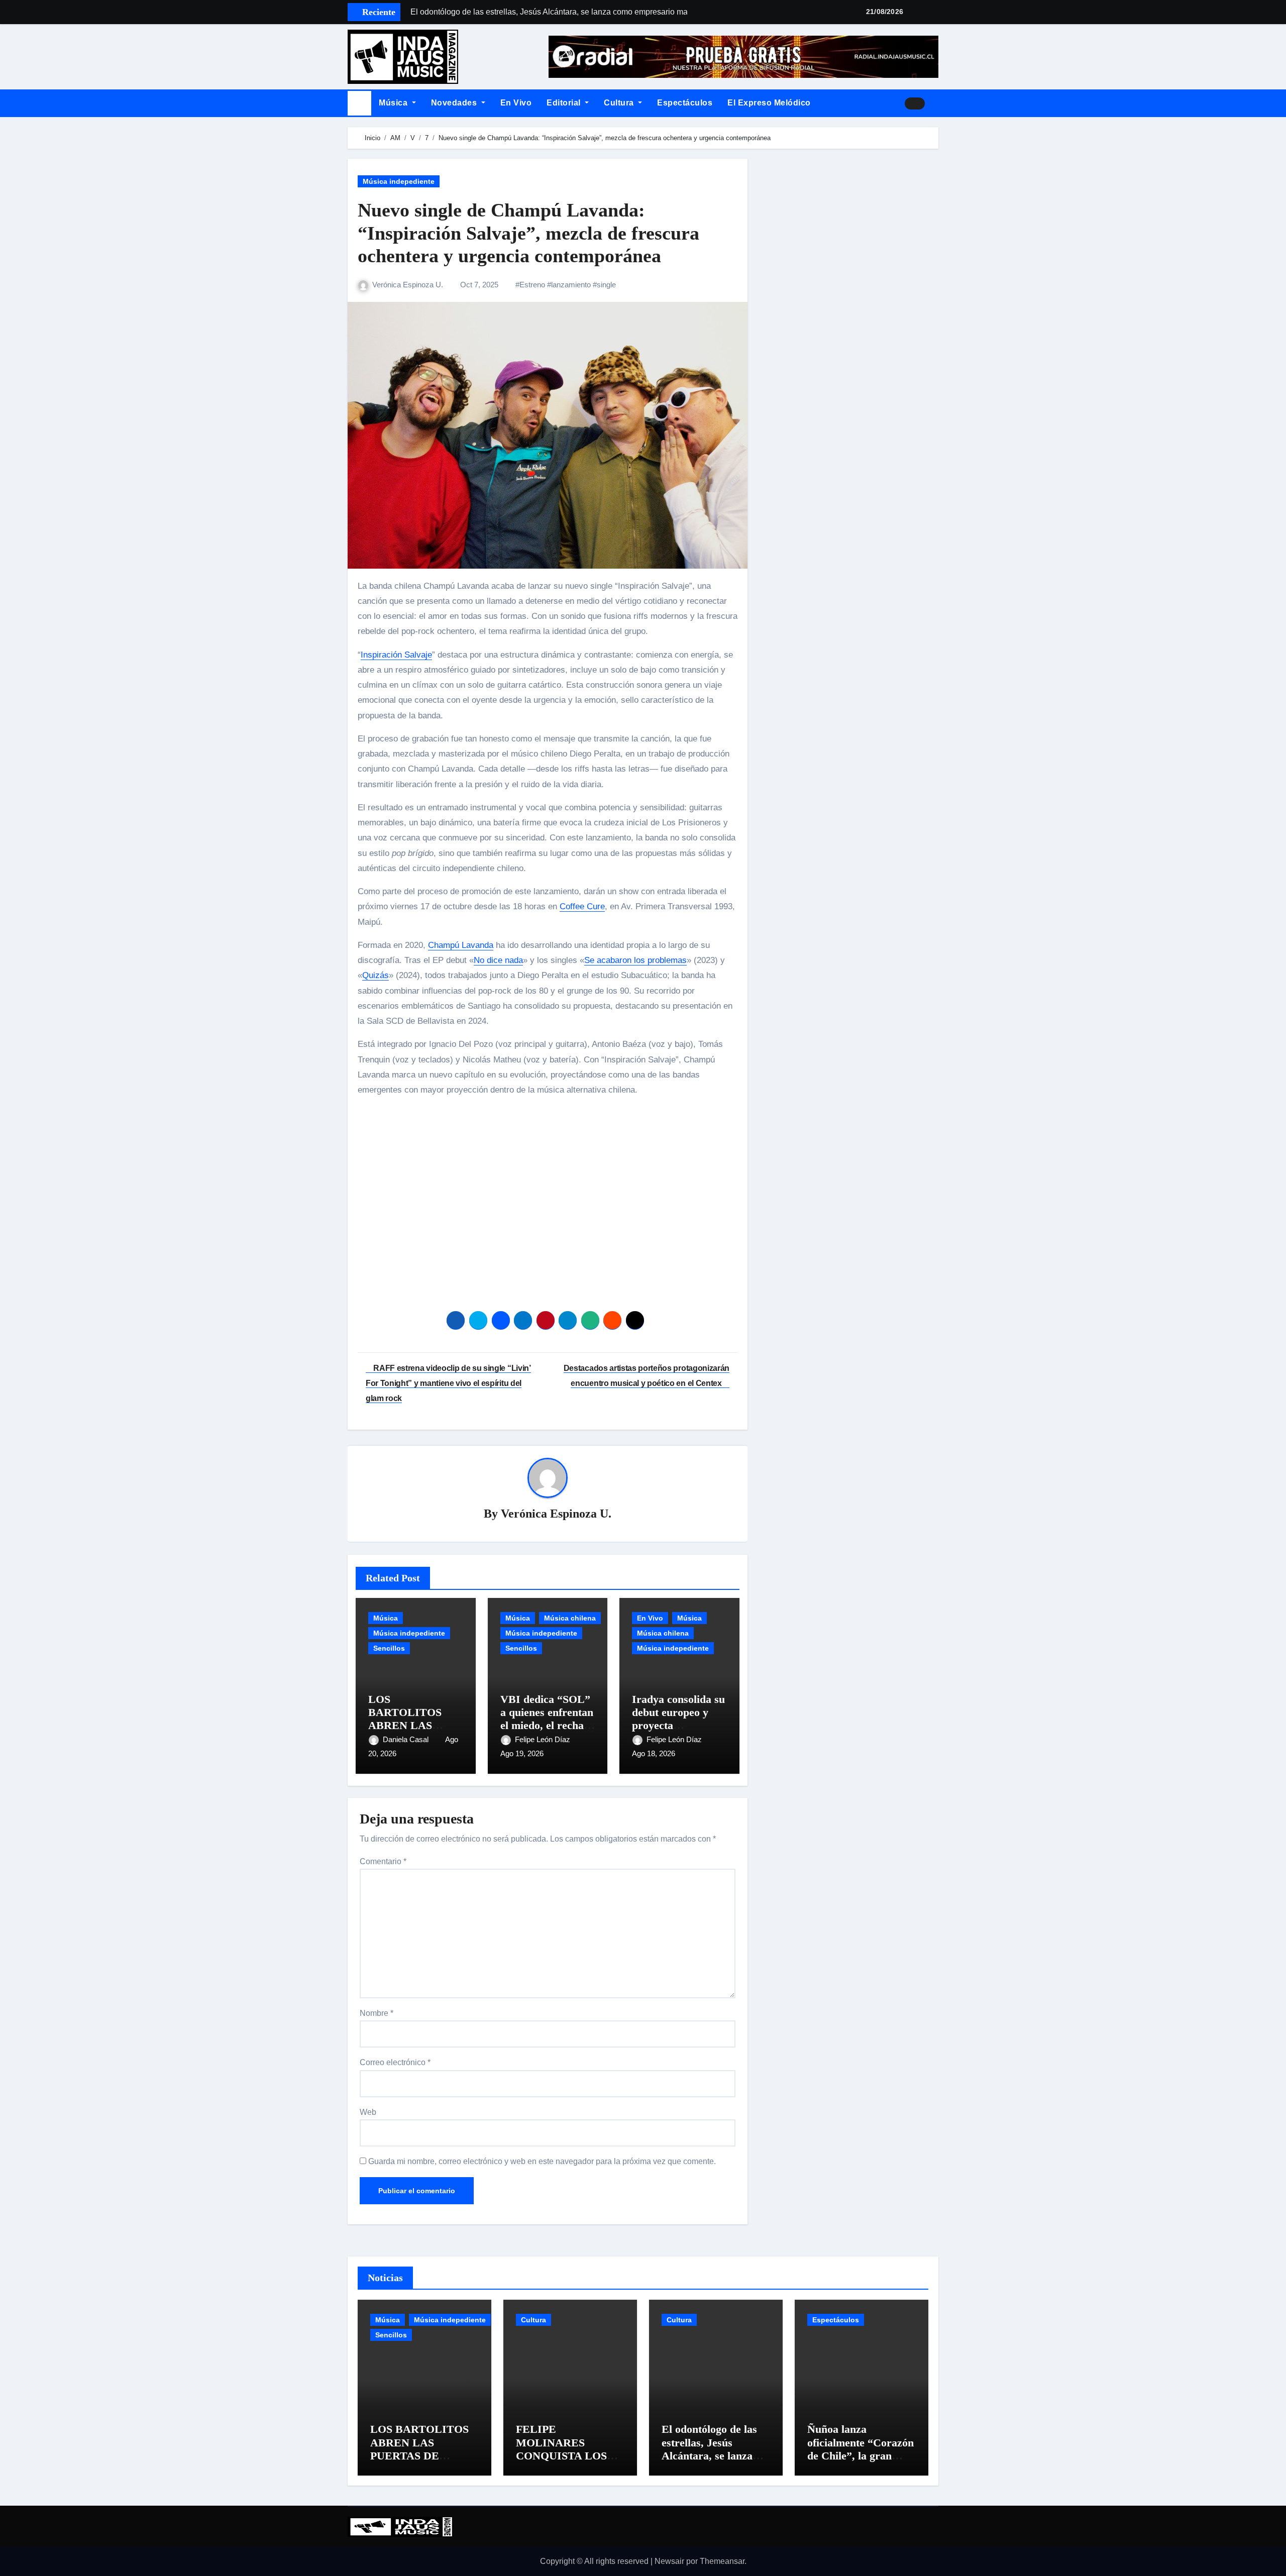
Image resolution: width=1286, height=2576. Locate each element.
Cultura (620, 103)
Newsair (669, 2561)
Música (394, 103)
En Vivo (516, 103)
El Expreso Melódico (769, 103)
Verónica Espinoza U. (409, 285)
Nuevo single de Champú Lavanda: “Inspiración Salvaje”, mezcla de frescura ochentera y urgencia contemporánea (528, 233)
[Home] (359, 103)
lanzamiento (571, 285)
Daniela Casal (407, 1739)
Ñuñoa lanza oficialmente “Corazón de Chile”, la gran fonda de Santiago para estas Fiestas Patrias (861, 2462)
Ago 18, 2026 (654, 1753)
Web (368, 2112)
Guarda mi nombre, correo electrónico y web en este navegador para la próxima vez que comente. (542, 2161)
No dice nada (498, 960)
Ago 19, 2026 (522, 1753)
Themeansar (722, 2561)
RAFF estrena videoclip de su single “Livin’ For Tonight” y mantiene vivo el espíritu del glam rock (448, 1383)
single (606, 285)
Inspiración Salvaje (396, 655)
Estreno (532, 285)
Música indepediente (399, 181)
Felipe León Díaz (544, 1739)
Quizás (376, 975)
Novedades (455, 103)
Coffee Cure (582, 906)
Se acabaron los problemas (635, 960)
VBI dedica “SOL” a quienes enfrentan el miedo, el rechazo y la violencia (547, 1719)
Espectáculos (685, 103)
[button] (935, 103)
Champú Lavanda (461, 945)
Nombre (377, 2013)
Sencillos (389, 1648)
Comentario (383, 1861)
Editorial (565, 103)
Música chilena (570, 1618)
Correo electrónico (395, 2062)
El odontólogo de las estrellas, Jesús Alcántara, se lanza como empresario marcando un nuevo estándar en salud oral (714, 2462)
